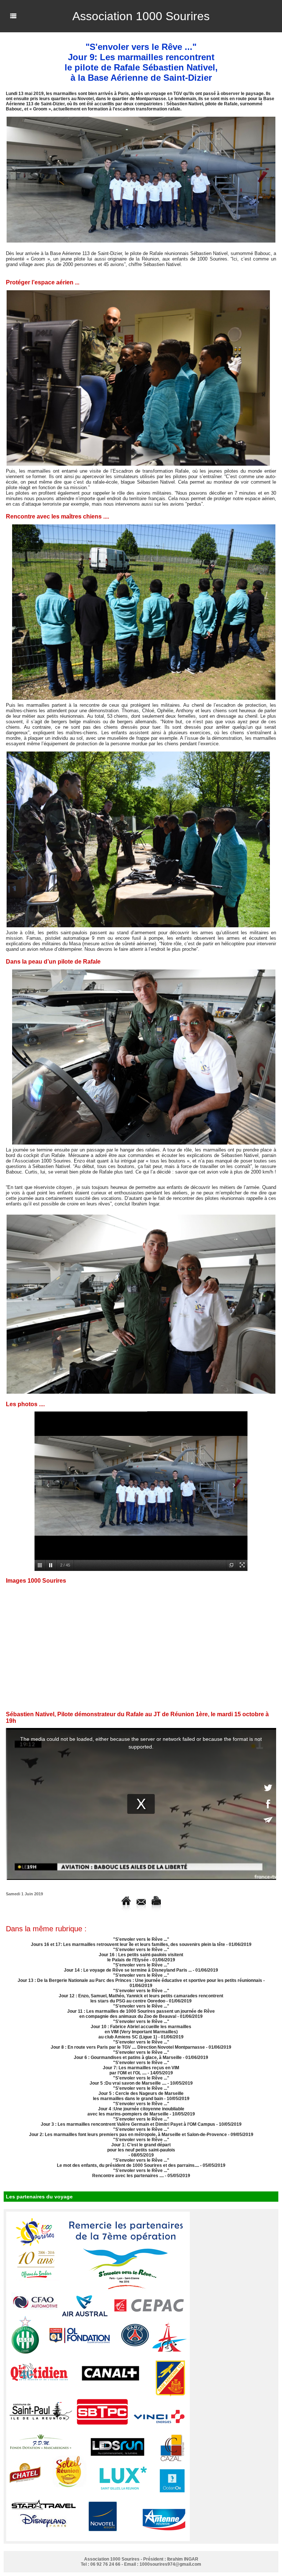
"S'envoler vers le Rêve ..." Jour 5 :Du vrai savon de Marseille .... (129, 2081)
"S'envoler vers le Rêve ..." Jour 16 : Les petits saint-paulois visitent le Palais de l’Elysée (141, 1955)
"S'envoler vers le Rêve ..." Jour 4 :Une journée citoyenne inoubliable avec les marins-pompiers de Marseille (136, 2109)
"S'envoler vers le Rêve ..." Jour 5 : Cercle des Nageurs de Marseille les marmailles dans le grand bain (138, 2093)
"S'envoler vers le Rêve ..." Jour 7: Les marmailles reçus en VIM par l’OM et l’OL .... (141, 2068)
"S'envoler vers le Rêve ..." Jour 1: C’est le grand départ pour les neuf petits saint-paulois (141, 2145)
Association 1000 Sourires (141, 16)
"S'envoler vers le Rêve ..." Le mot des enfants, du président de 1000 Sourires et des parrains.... (128, 2163)
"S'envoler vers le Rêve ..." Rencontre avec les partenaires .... (131, 2173)
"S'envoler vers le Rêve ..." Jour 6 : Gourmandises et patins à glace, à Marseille (128, 2055)
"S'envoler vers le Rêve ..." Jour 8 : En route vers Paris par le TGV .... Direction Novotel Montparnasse (128, 2045)
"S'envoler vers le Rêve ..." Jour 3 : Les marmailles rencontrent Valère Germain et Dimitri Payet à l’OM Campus (128, 2122)
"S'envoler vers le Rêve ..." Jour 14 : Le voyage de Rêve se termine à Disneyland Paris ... (128, 1968)
